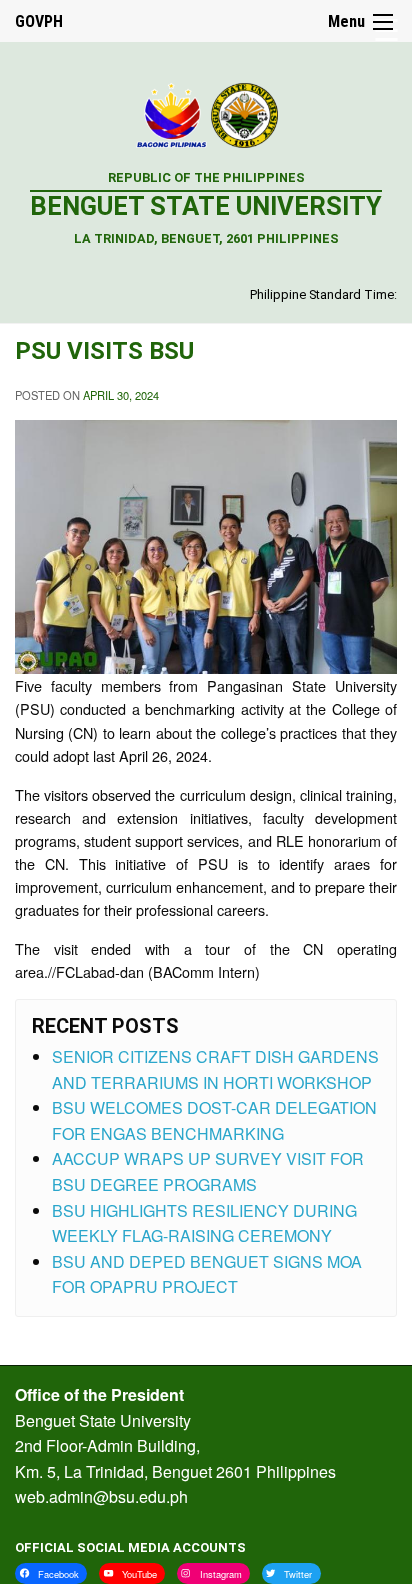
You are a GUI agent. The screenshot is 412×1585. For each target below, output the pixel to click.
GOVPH (39, 21)
